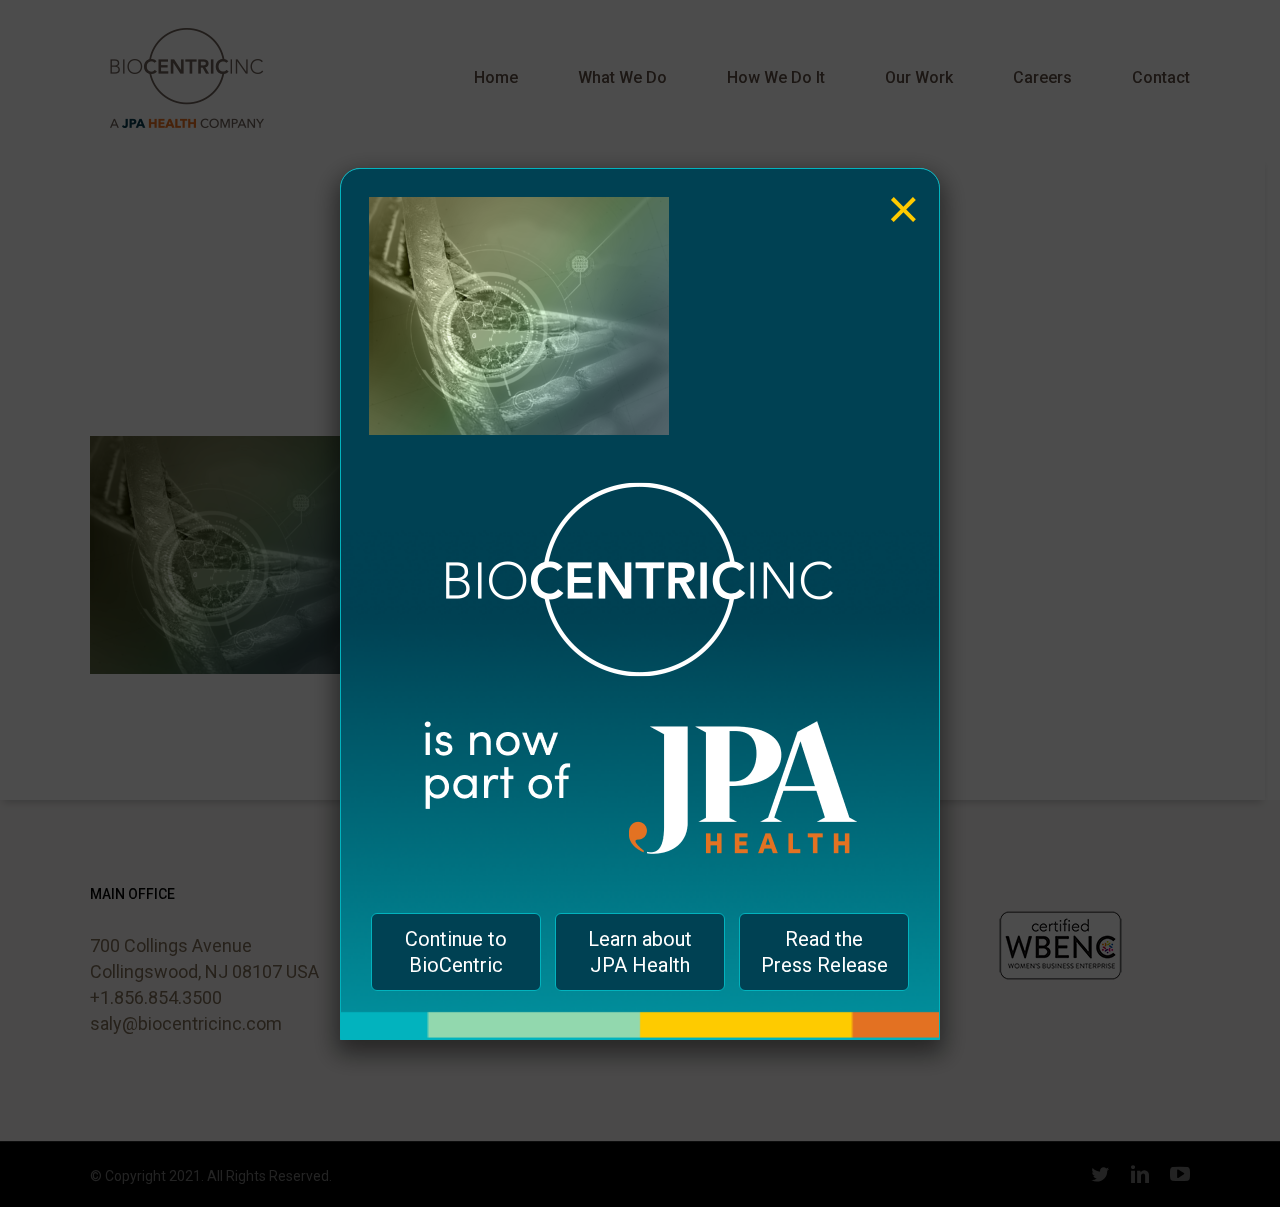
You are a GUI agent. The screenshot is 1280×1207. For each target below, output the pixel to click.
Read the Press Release (824, 952)
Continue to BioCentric (456, 952)
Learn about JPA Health (640, 952)
